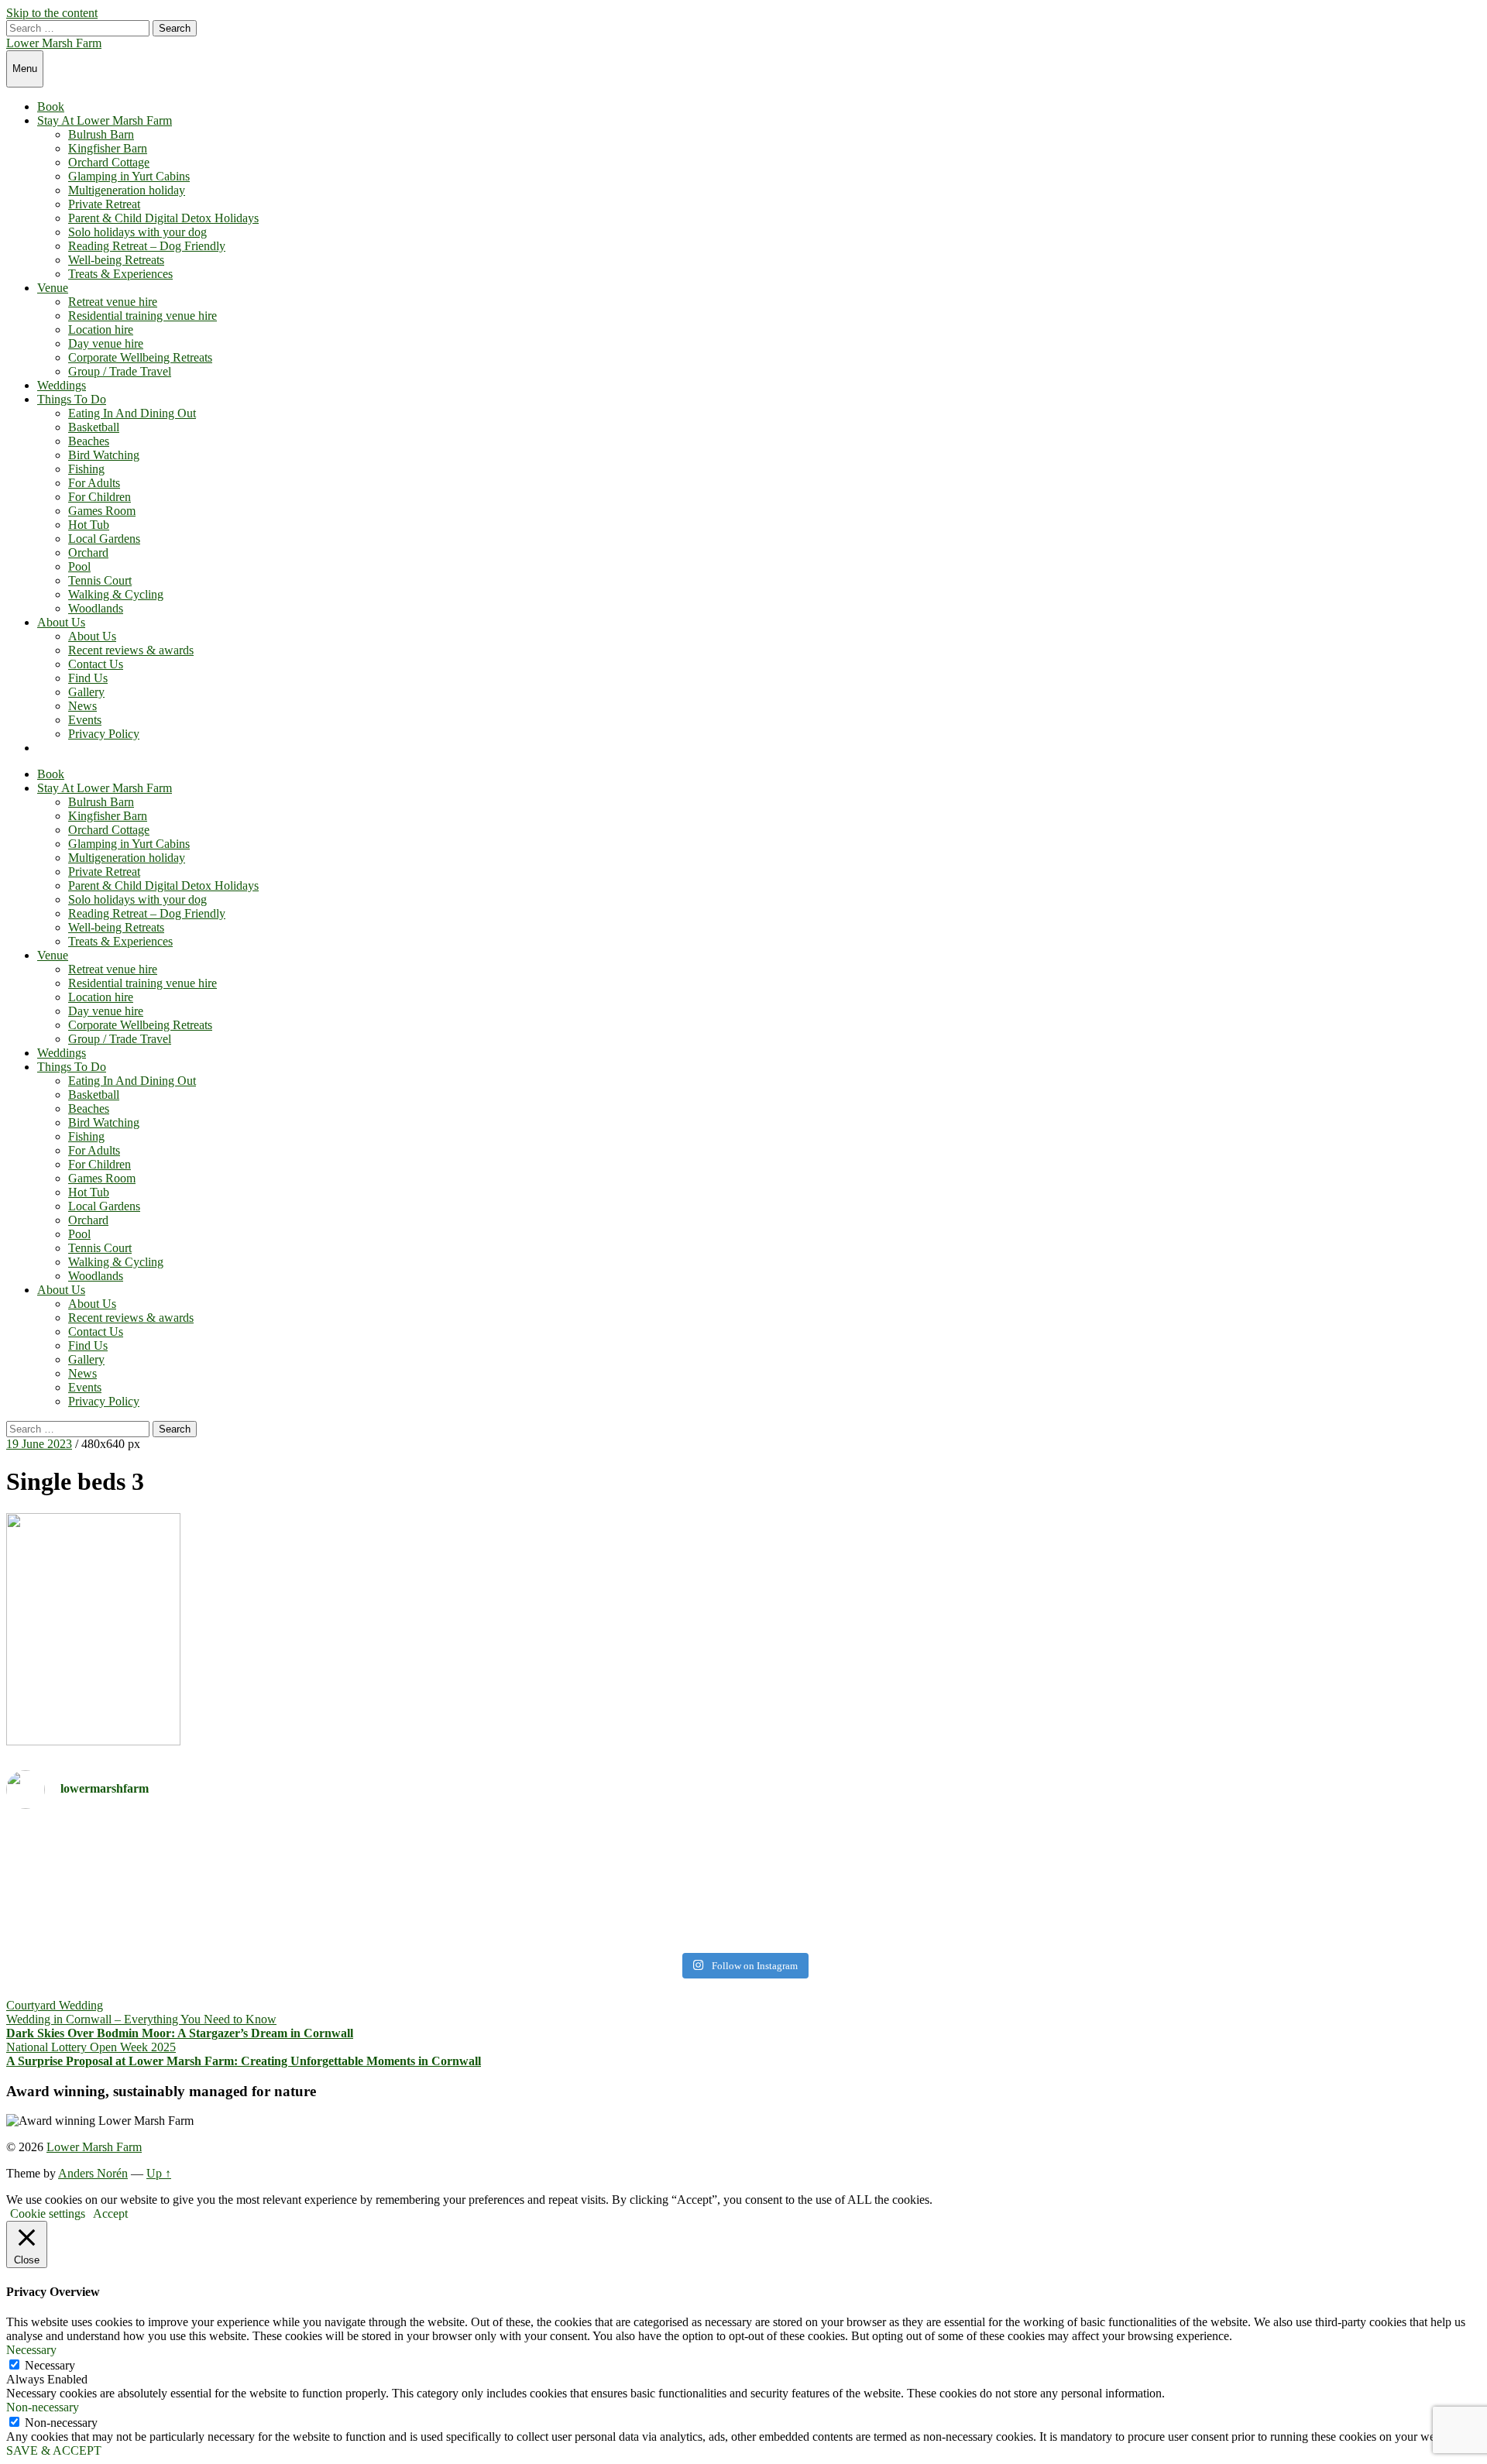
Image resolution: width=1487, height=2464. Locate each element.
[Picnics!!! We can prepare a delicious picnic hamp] (1114, 1869)
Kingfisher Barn (108, 148)
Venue (53, 288)
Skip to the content (52, 13)
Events (85, 720)
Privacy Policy (104, 734)
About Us (61, 622)
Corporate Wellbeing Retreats (140, 357)
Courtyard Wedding (55, 2005)
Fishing (86, 469)
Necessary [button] (31, 2350)
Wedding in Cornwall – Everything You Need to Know (141, 2019)
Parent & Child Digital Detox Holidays (163, 218)
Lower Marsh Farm (54, 43)
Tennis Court (100, 580)
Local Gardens (104, 539)
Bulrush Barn (101, 134)
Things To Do (72, 399)
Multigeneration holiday (127, 190)
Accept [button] (110, 2213)
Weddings (62, 385)
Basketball (94, 427)
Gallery (86, 692)
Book (51, 106)
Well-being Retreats (116, 260)
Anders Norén (93, 2173)
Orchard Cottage (109, 162)
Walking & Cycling (116, 594)
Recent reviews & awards (131, 650)
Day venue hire (106, 343)
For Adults (94, 483)
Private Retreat (104, 204)
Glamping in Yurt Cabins (129, 176)
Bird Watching (104, 455)
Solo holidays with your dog (137, 232)
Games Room (102, 511)
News (82, 706)
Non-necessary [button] (43, 2407)
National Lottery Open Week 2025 (91, 2047)
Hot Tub (89, 525)
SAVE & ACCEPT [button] (54, 2450)
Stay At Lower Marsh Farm (105, 120)
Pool (79, 566)
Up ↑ (159, 2173)
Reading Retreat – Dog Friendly (147, 246)
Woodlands (96, 608)
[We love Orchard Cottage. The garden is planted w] (373, 1884)
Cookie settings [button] (48, 2213)
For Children (100, 497)
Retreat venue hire (113, 302)
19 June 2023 (39, 1444)
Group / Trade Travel (120, 371)
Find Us (88, 678)
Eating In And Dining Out (132, 413)
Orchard (88, 553)
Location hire (101, 329)
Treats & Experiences (120, 274)
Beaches (89, 441)
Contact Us (96, 664)
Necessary (50, 2365)
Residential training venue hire (143, 316)
